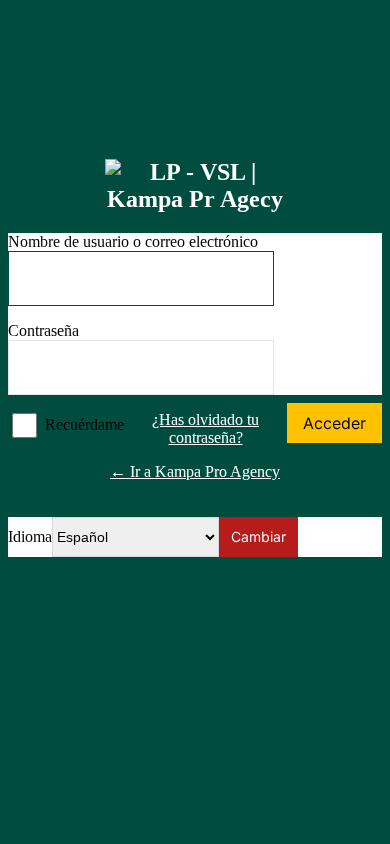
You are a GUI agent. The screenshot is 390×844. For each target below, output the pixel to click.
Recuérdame (84, 424)
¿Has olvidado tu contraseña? (205, 428)
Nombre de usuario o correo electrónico (133, 241)
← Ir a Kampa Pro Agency (195, 471)
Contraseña (43, 330)
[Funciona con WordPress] (195, 186)
